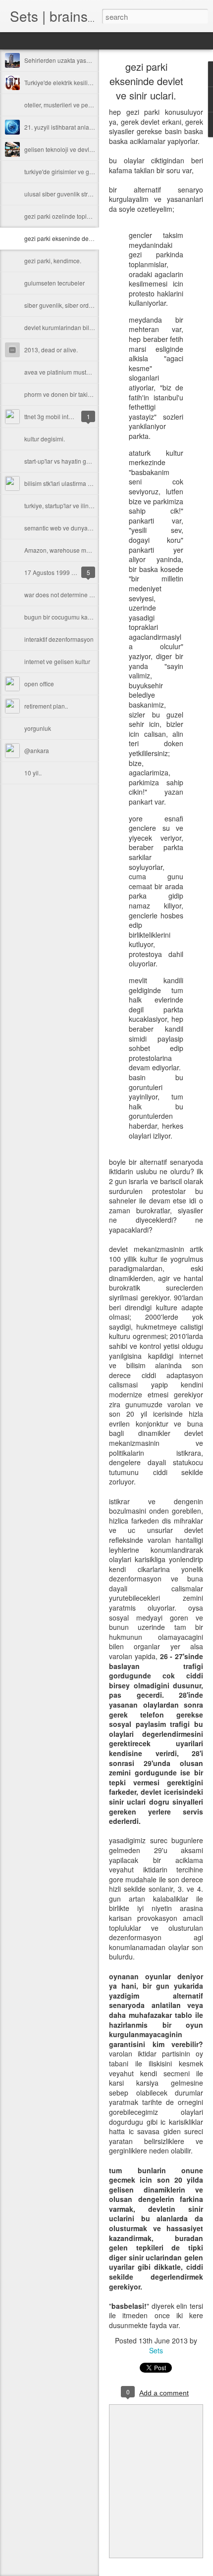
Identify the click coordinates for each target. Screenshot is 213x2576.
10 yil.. (33, 773)
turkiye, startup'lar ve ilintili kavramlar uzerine (84, 505)
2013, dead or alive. (51, 350)
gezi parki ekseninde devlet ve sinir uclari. (80, 238)
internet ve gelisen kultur (57, 661)
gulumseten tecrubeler (54, 283)
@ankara (37, 750)
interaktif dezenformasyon (59, 639)
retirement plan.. (46, 706)
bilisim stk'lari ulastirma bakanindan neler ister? (88, 483)
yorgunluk (38, 728)
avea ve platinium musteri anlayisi (70, 372)
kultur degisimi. (45, 439)
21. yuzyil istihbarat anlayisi (61, 127)
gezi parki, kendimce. (53, 261)
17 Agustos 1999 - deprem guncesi (71, 572)
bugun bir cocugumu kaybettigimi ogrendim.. (84, 617)
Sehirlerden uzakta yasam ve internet (74, 60)
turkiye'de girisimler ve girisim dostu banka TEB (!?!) (94, 171)
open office (39, 684)
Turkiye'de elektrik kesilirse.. (62, 82)
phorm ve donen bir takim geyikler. (70, 394)
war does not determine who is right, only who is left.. (95, 595)
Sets (156, 2350)
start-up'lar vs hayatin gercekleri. (68, 461)
